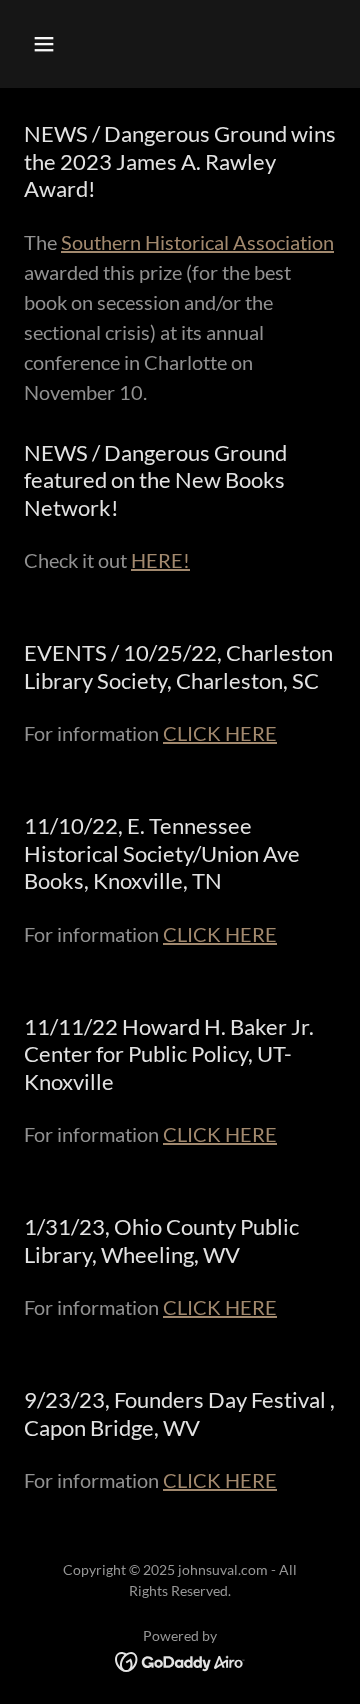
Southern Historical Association (197, 242)
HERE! (160, 560)
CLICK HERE (220, 733)
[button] (59, 44)
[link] (180, 1659)
